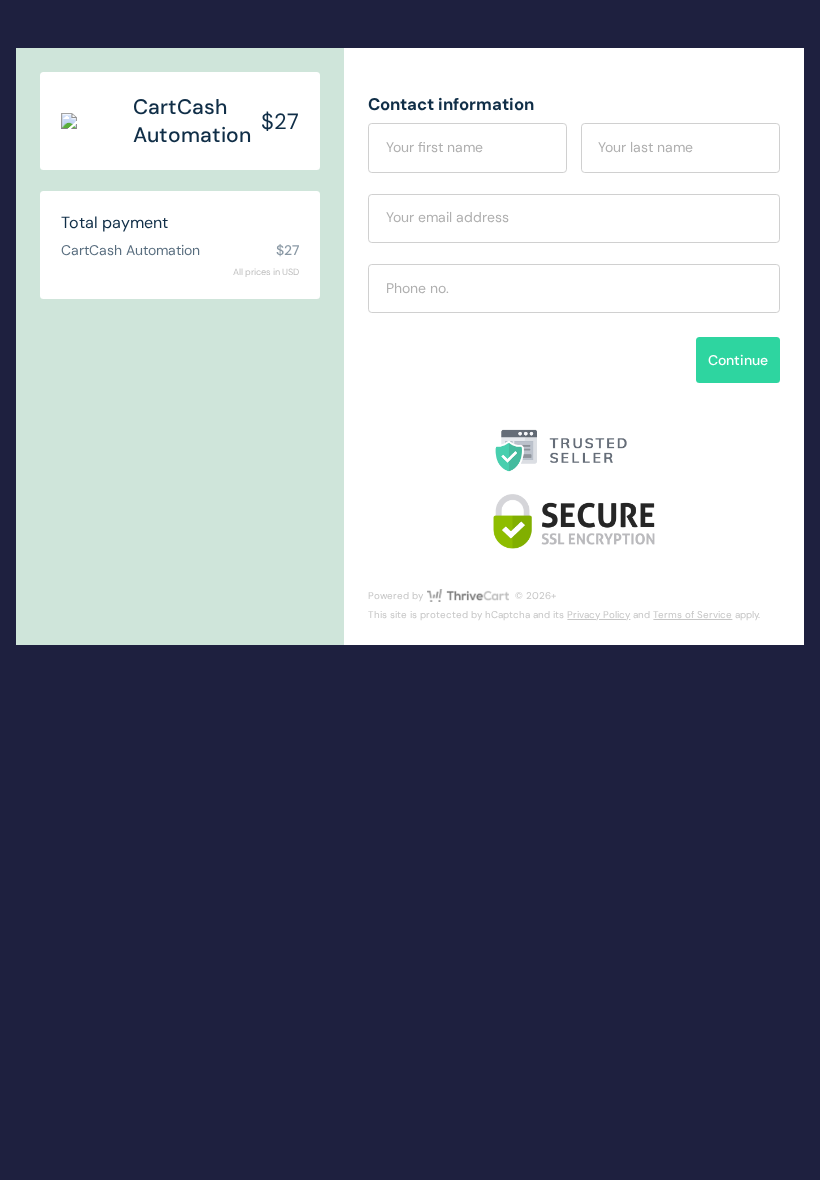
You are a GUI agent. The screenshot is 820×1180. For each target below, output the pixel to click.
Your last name (645, 147)
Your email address (447, 217)
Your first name (434, 147)
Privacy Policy (598, 614)
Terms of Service (692, 614)
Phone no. (417, 288)
